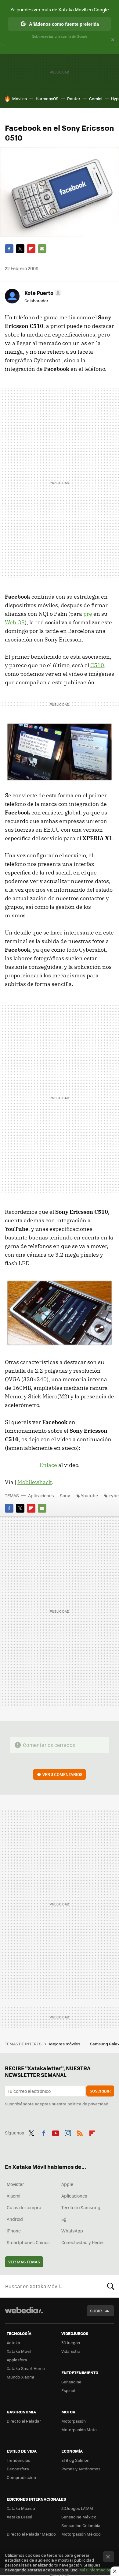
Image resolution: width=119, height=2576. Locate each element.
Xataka (13, 2343)
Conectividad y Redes (83, 2242)
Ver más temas (24, 2262)
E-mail (42, 249)
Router (74, 98)
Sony (65, 1495)
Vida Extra (71, 2351)
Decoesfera (18, 2469)
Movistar (15, 2184)
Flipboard (31, 249)
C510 (97, 665)
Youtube (89, 1495)
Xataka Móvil (19, 2351)
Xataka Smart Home (26, 2368)
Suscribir (100, 2091)
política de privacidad (88, 2104)
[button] (42, 293)
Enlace (48, 1465)
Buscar (111, 2286)
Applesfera (17, 2360)
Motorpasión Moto (79, 2429)
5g (64, 2219)
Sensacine (71, 2382)
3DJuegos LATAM (77, 2508)
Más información (95, 2570)
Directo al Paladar (24, 2421)
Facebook (9, 249)
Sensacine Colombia (81, 2525)
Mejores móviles (65, 2044)
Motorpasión (74, 2421)
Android (15, 2219)
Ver (62, 1774)
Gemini (96, 98)
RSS (80, 2132)
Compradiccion (21, 2477)
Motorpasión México (81, 2534)
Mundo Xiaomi (20, 2377)
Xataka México (21, 2508)
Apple (67, 2184)
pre (88, 614)
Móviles (20, 98)
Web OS (15, 622)
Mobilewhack (35, 1482)
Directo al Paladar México (31, 2534)
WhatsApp (72, 2231)
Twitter (20, 249)
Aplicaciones (41, 1495)
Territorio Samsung (81, 2207)
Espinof (68, 2390)
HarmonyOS (47, 98)
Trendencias (18, 2460)
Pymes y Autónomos (81, 2469)
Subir (96, 2311)
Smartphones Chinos (28, 2242)
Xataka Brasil (19, 2517)
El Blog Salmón (75, 2460)
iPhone (14, 2231)
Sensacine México (79, 2517)
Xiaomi (13, 2196)
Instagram (68, 2132)
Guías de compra (24, 2207)
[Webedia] (24, 2314)
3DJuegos (71, 2343)
